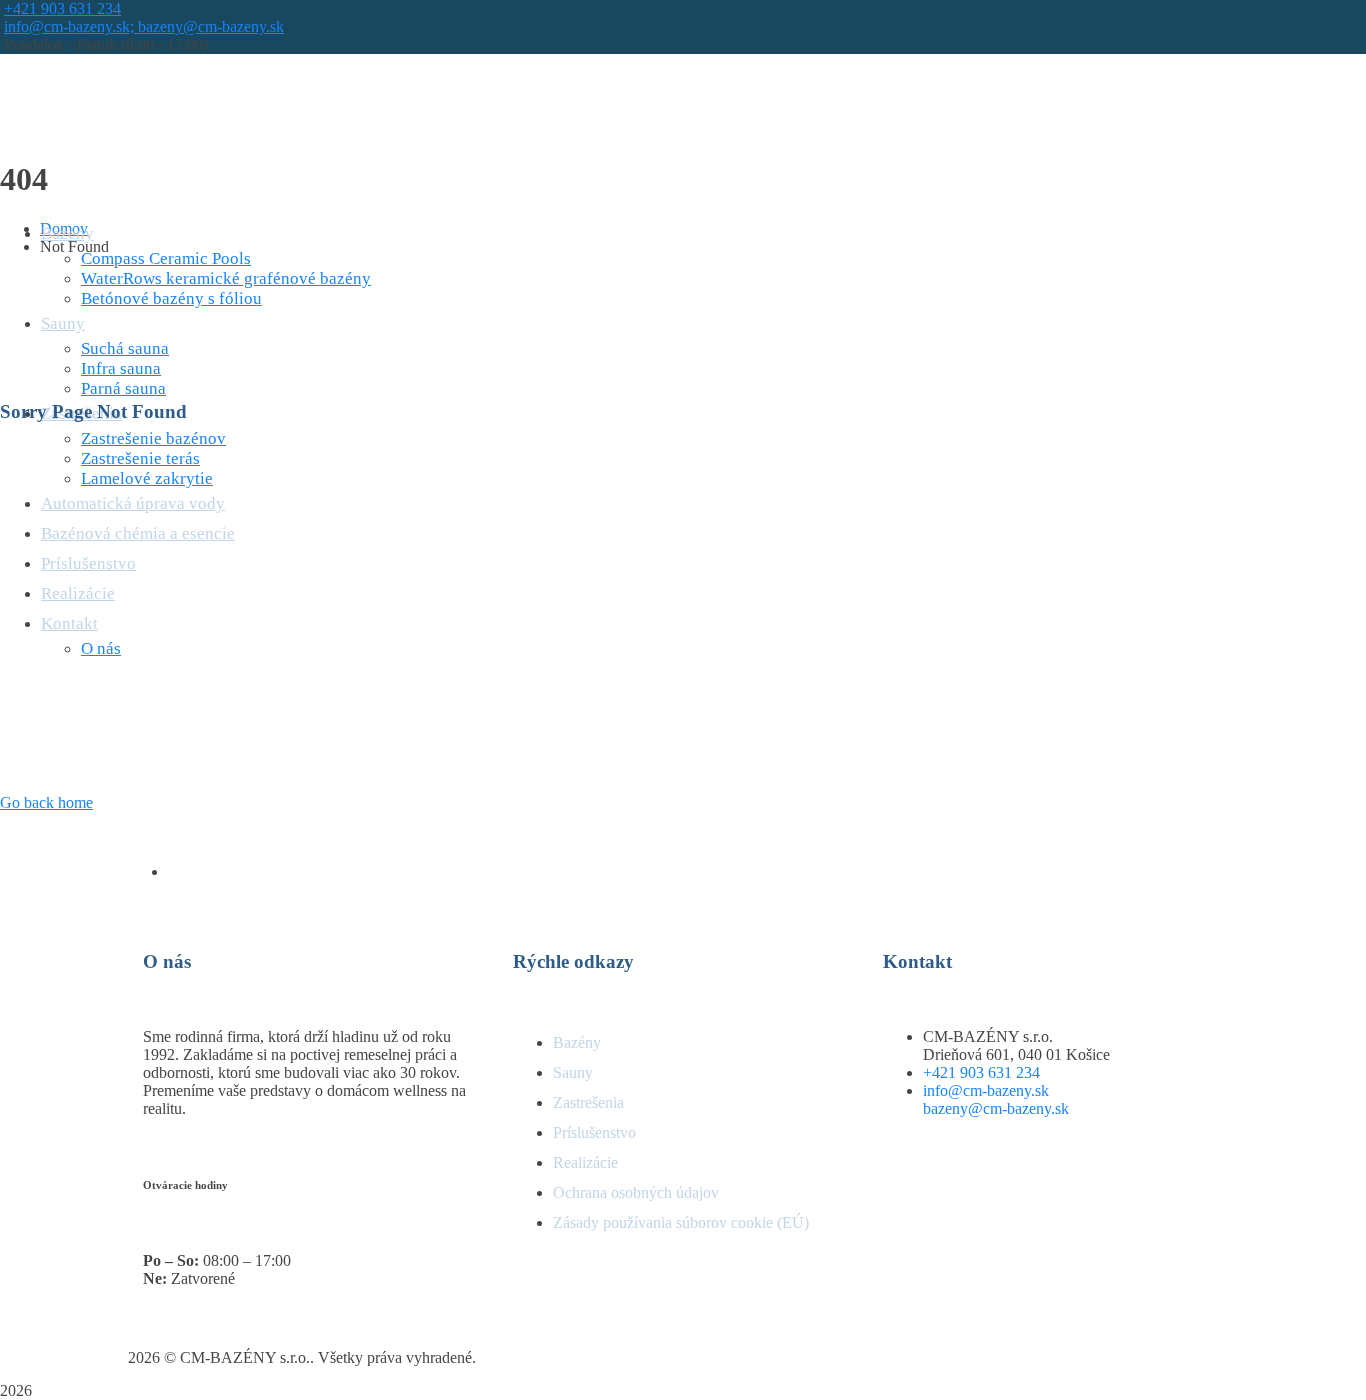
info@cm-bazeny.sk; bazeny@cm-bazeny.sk (144, 26)
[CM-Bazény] (114, 111)
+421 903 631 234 (62, 8)
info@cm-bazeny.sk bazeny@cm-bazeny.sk (996, 1099)
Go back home (46, 802)
